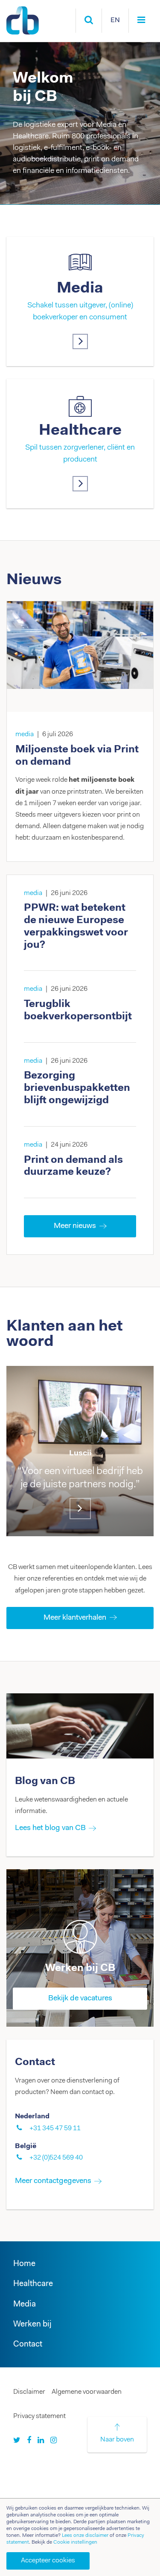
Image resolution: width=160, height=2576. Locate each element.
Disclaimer (29, 2392)
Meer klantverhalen (75, 1618)
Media (80, 289)
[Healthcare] (80, 484)
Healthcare (80, 431)
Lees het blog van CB (50, 1828)
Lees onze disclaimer (85, 2536)
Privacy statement (39, 2416)
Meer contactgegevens (53, 2181)
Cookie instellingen (75, 2542)
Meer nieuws (75, 1226)
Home (24, 2264)
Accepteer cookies (48, 2561)
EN (115, 20)
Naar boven (117, 2440)
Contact (28, 2345)
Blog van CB (45, 1781)
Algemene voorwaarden (87, 2392)
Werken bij (32, 2325)
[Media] (80, 341)
